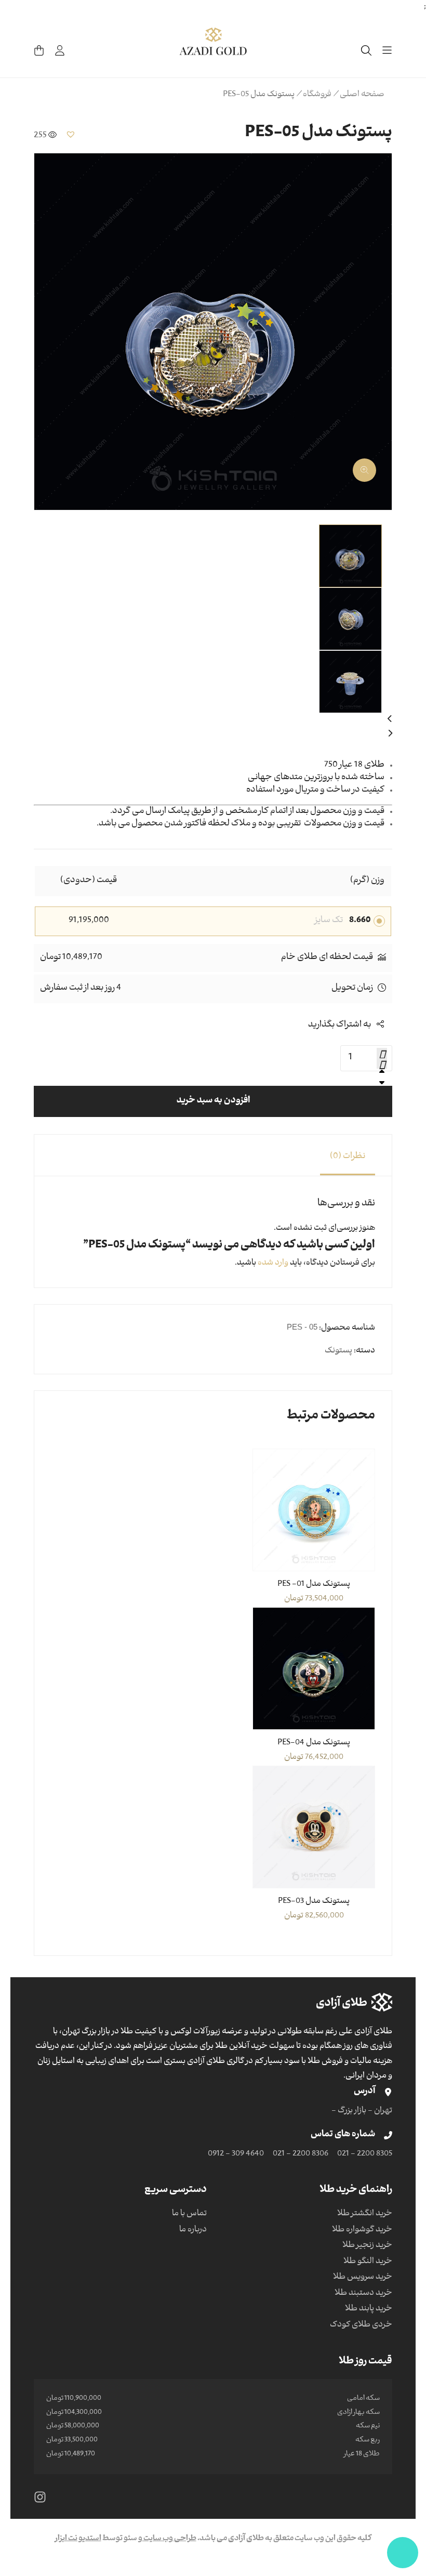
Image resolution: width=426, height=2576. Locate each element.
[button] (71, 134)
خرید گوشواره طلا (362, 2230)
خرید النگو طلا (368, 2262)
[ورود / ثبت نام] (60, 50)
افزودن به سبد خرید (213, 1101)
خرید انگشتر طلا (365, 2214)
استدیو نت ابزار (78, 2539)
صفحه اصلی (362, 95)
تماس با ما (189, 2214)
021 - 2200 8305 (365, 2154)
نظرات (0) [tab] (348, 1157)
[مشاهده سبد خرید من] (39, 50)
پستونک (338, 1351)
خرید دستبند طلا (363, 2294)
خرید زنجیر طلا (367, 2246)
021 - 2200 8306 (301, 2154)
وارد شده (273, 1264)
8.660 (360, 921)
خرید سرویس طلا (363, 2278)
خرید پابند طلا (369, 2309)
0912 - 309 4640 (236, 2154)
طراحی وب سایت (169, 2539)
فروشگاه (317, 95)
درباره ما (193, 2230)
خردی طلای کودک (361, 2325)
